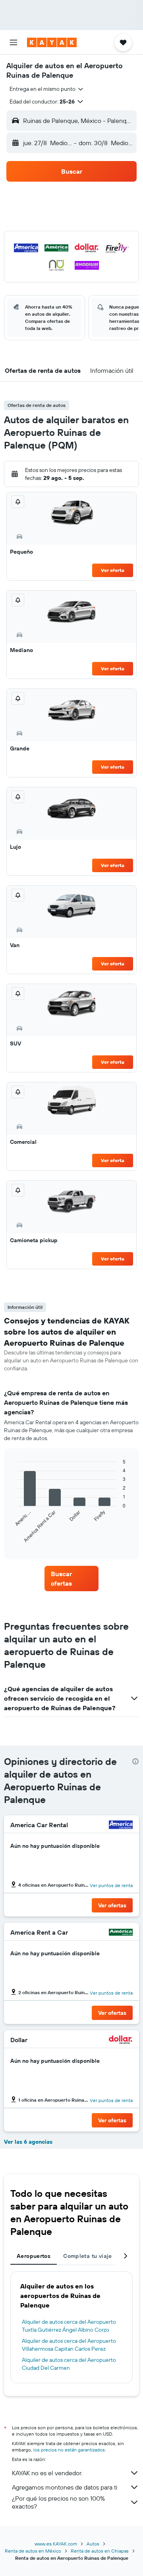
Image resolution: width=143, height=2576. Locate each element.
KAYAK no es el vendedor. (47, 2473)
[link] (71, 1579)
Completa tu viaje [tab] (87, 2256)
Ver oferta (113, 570)
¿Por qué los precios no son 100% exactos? (58, 2502)
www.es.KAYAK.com (56, 2544)
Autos (93, 2544)
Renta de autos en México (33, 2551)
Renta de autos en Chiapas (100, 2551)
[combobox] (47, 89)
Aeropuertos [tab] (34, 2256)
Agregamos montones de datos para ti (65, 2487)
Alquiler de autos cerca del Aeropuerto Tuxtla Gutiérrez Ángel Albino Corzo (69, 2326)
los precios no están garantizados (69, 2450)
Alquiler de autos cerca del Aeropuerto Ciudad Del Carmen (69, 2364)
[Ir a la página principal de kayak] (52, 42)
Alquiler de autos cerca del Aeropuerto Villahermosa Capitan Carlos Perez (69, 2345)
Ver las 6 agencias (28, 2142)
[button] (14, 42)
